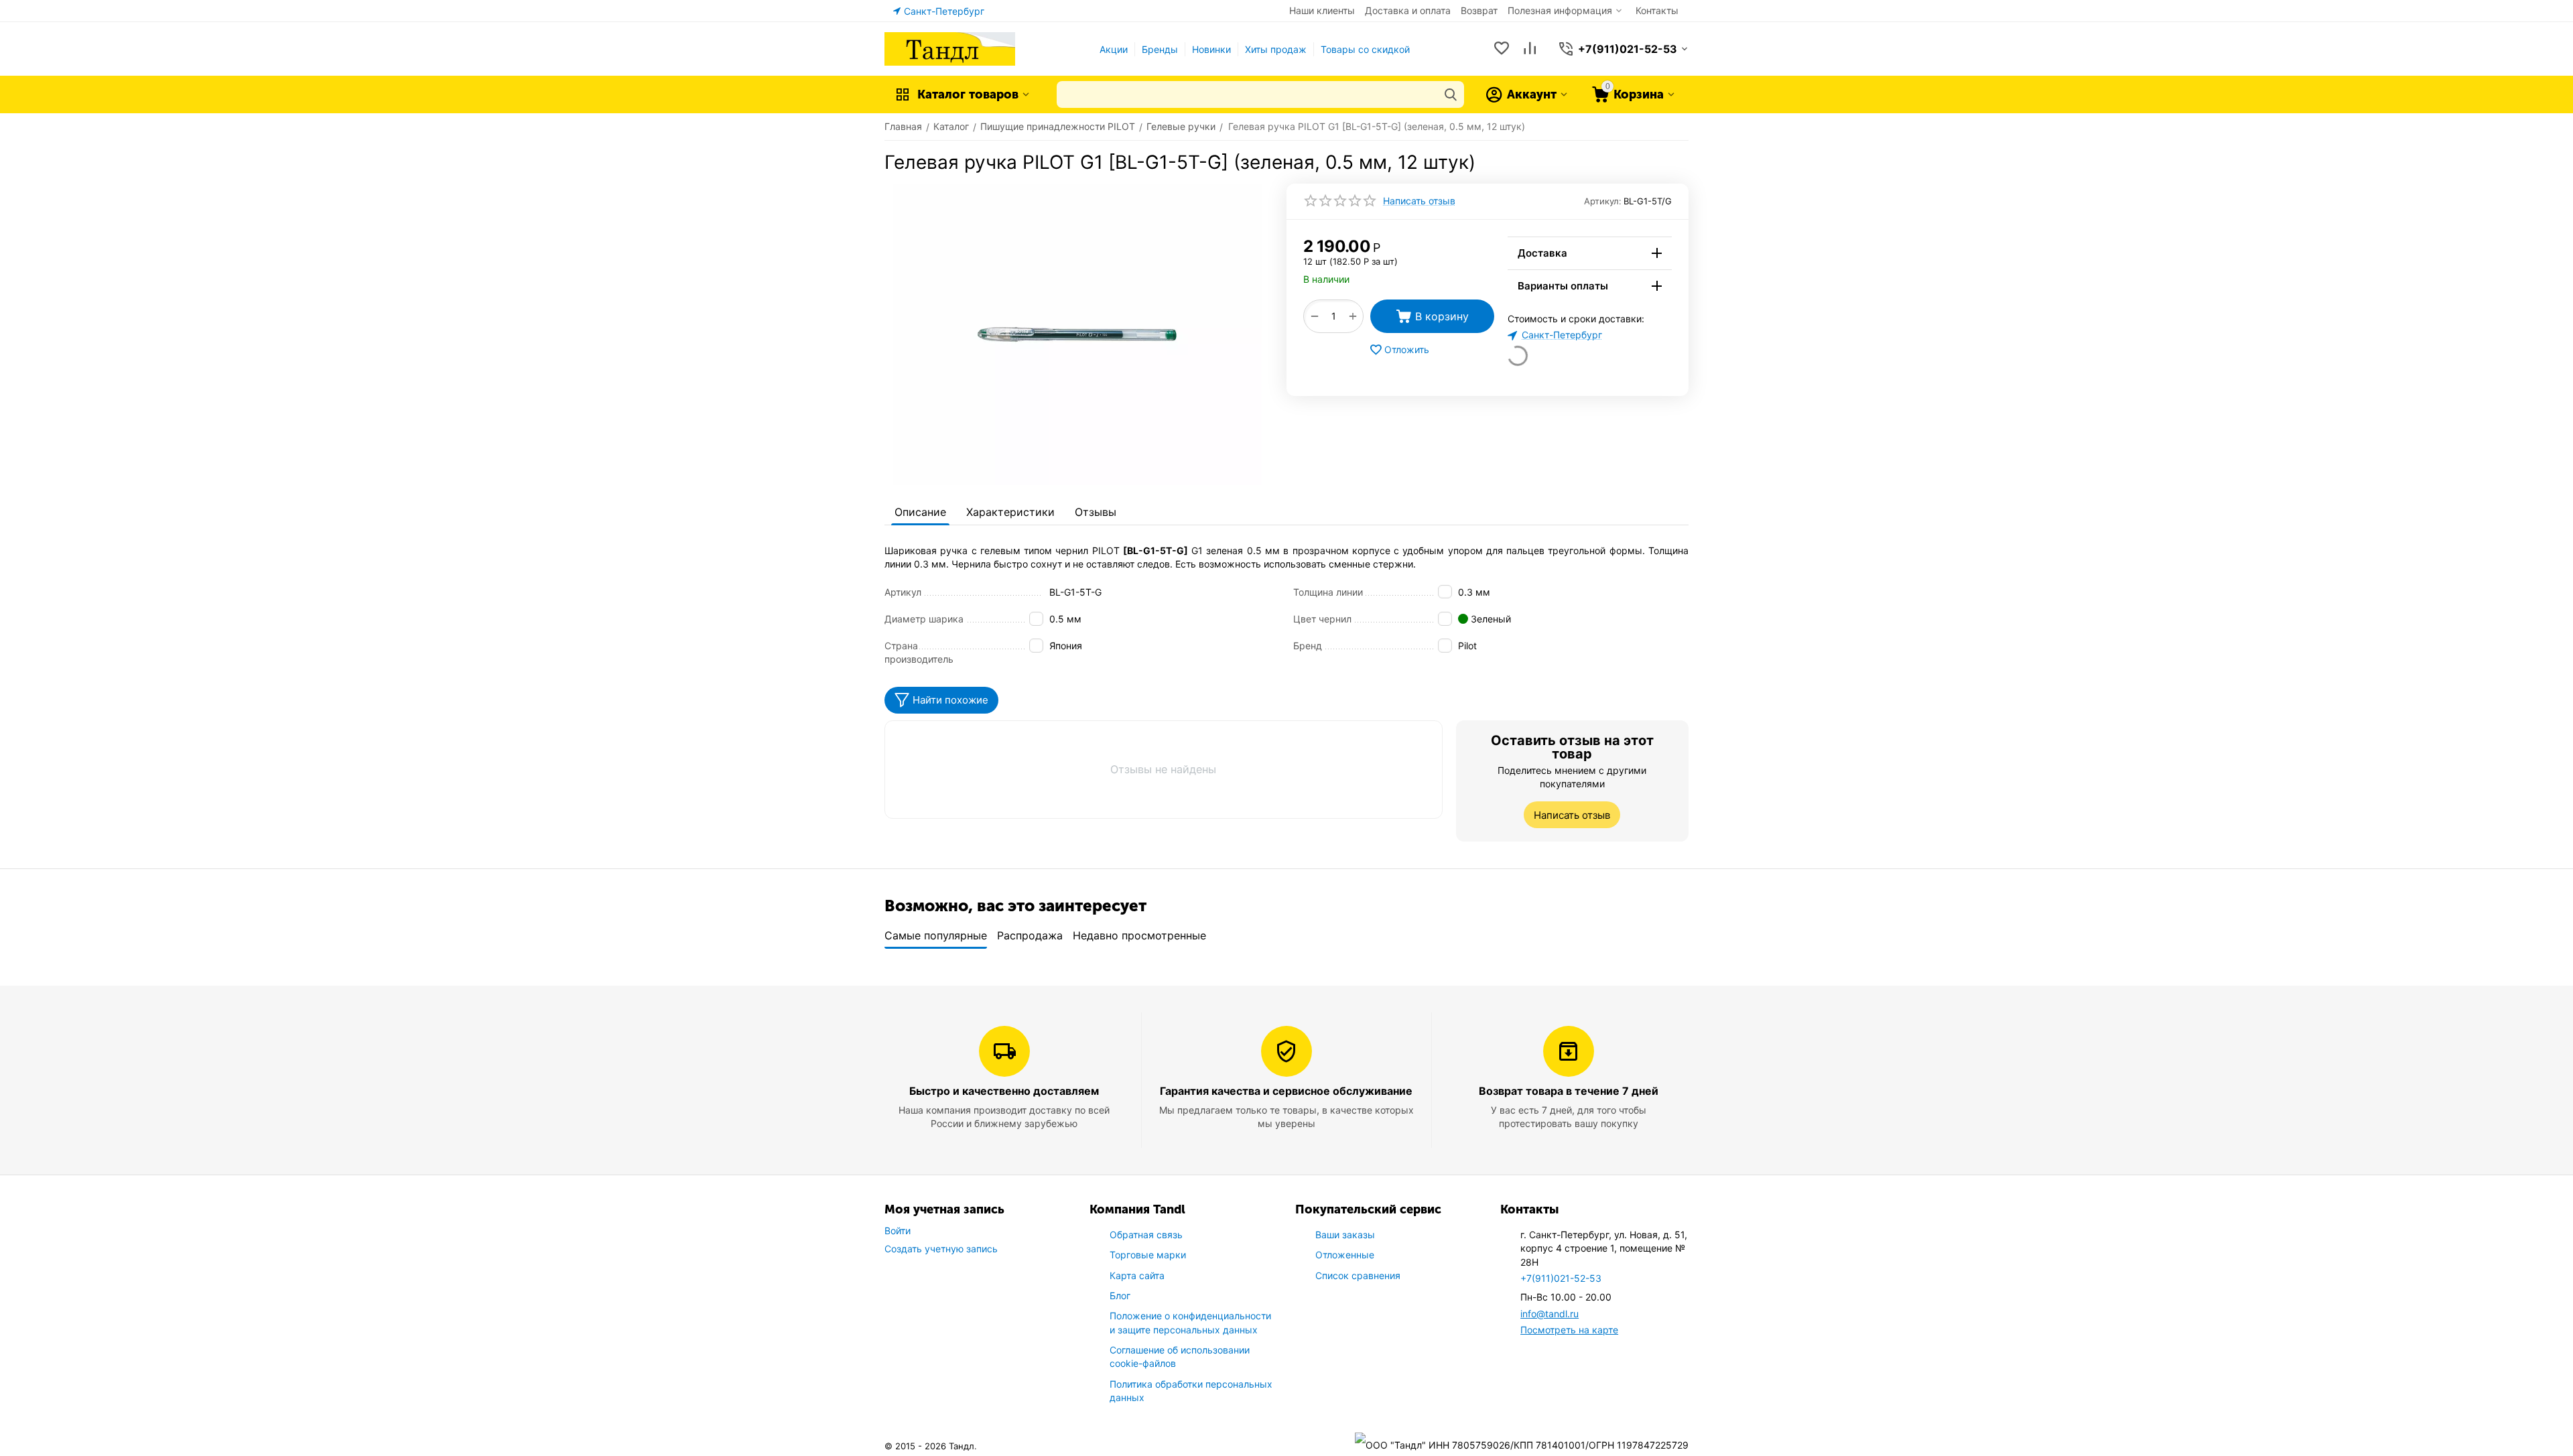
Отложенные (1345, 1255)
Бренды (1160, 49)
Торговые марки (1148, 1255)
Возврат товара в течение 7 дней (1569, 1091)
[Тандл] (950, 48)
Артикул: (1603, 201)
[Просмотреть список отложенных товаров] (1502, 49)
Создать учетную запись (941, 1249)
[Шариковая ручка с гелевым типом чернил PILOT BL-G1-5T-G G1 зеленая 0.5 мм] (1077, 334)
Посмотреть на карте (1569, 1330)
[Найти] (1451, 94)
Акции (1114, 49)
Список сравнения (1358, 1275)
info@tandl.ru (1549, 1314)
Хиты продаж (1276, 49)
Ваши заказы (1345, 1235)
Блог (1120, 1296)
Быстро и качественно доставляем (1004, 1091)
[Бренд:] (1493, 244)
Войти (898, 1231)
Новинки (1211, 49)
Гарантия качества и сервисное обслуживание (1286, 1091)
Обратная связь (1146, 1235)
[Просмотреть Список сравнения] (1530, 49)
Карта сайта (1137, 1275)
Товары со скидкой (1365, 49)
